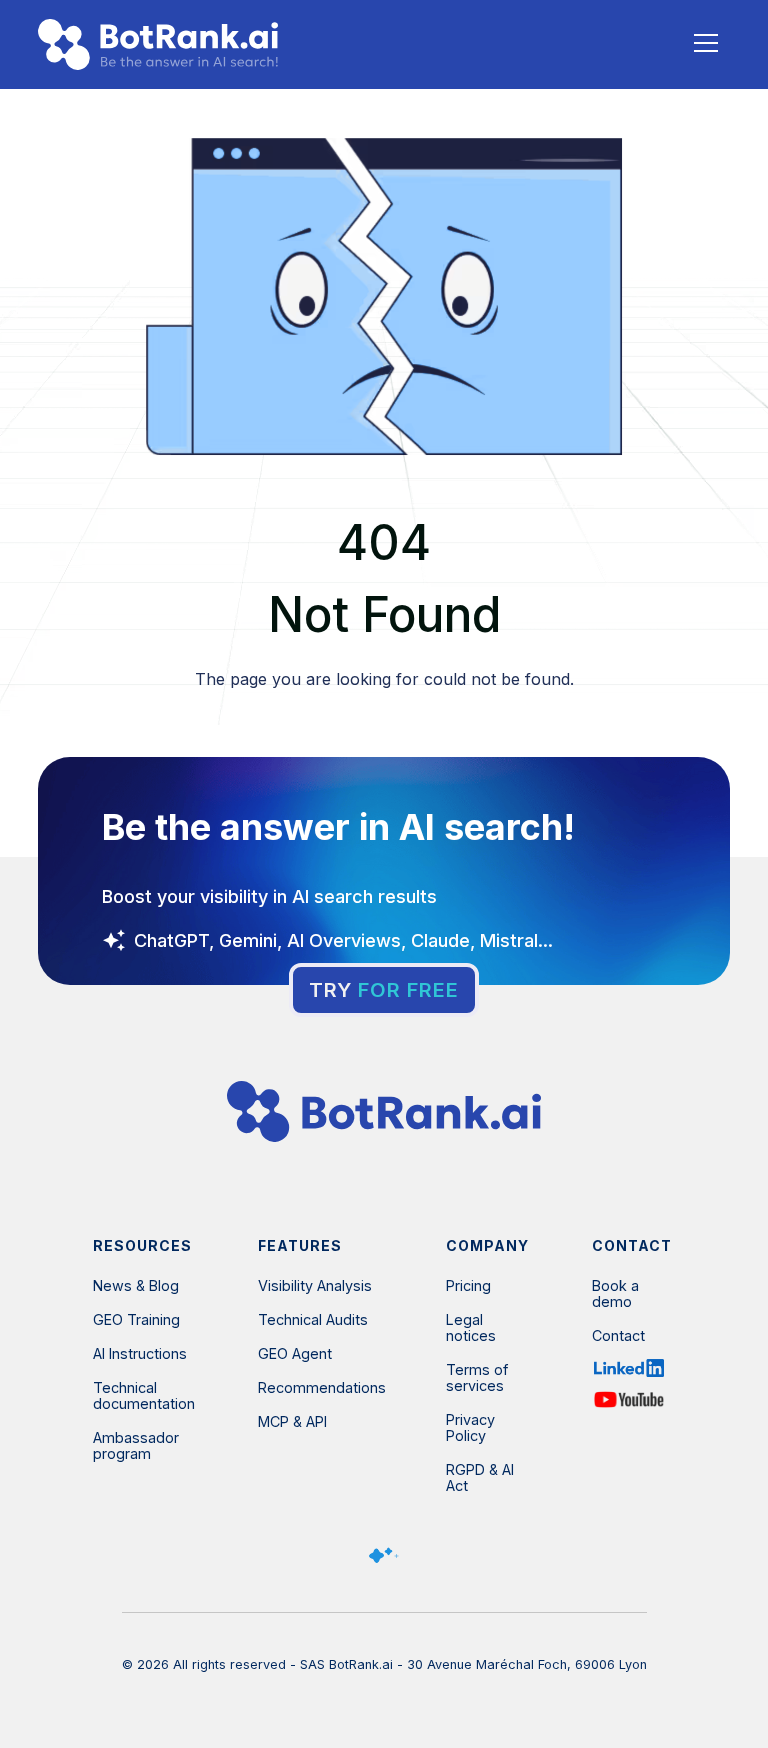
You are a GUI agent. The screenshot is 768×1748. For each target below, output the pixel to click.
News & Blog (136, 1286)
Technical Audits (313, 1320)
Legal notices (471, 1328)
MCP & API (292, 1422)
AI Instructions (140, 1354)
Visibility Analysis (315, 1286)
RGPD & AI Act (480, 1478)
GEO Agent (295, 1354)
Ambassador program (136, 1446)
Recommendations (322, 1388)
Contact (618, 1336)
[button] (706, 43)
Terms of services (477, 1378)
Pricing (468, 1286)
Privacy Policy (470, 1428)
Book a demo (615, 1294)
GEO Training (136, 1320)
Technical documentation (144, 1396)
